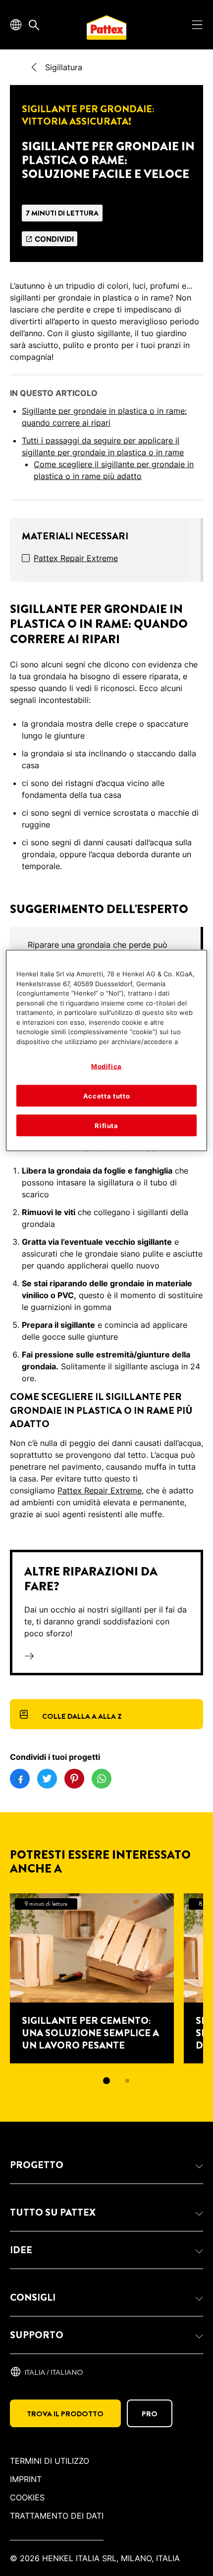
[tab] (106, 2081)
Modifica (106, 1066)
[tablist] (106, 2081)
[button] (106, 2165)
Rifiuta (106, 1125)
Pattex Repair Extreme (76, 558)
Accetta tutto (106, 1095)
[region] (107, 1051)
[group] (106, 1996)
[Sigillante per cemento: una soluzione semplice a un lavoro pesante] (92, 1978)
